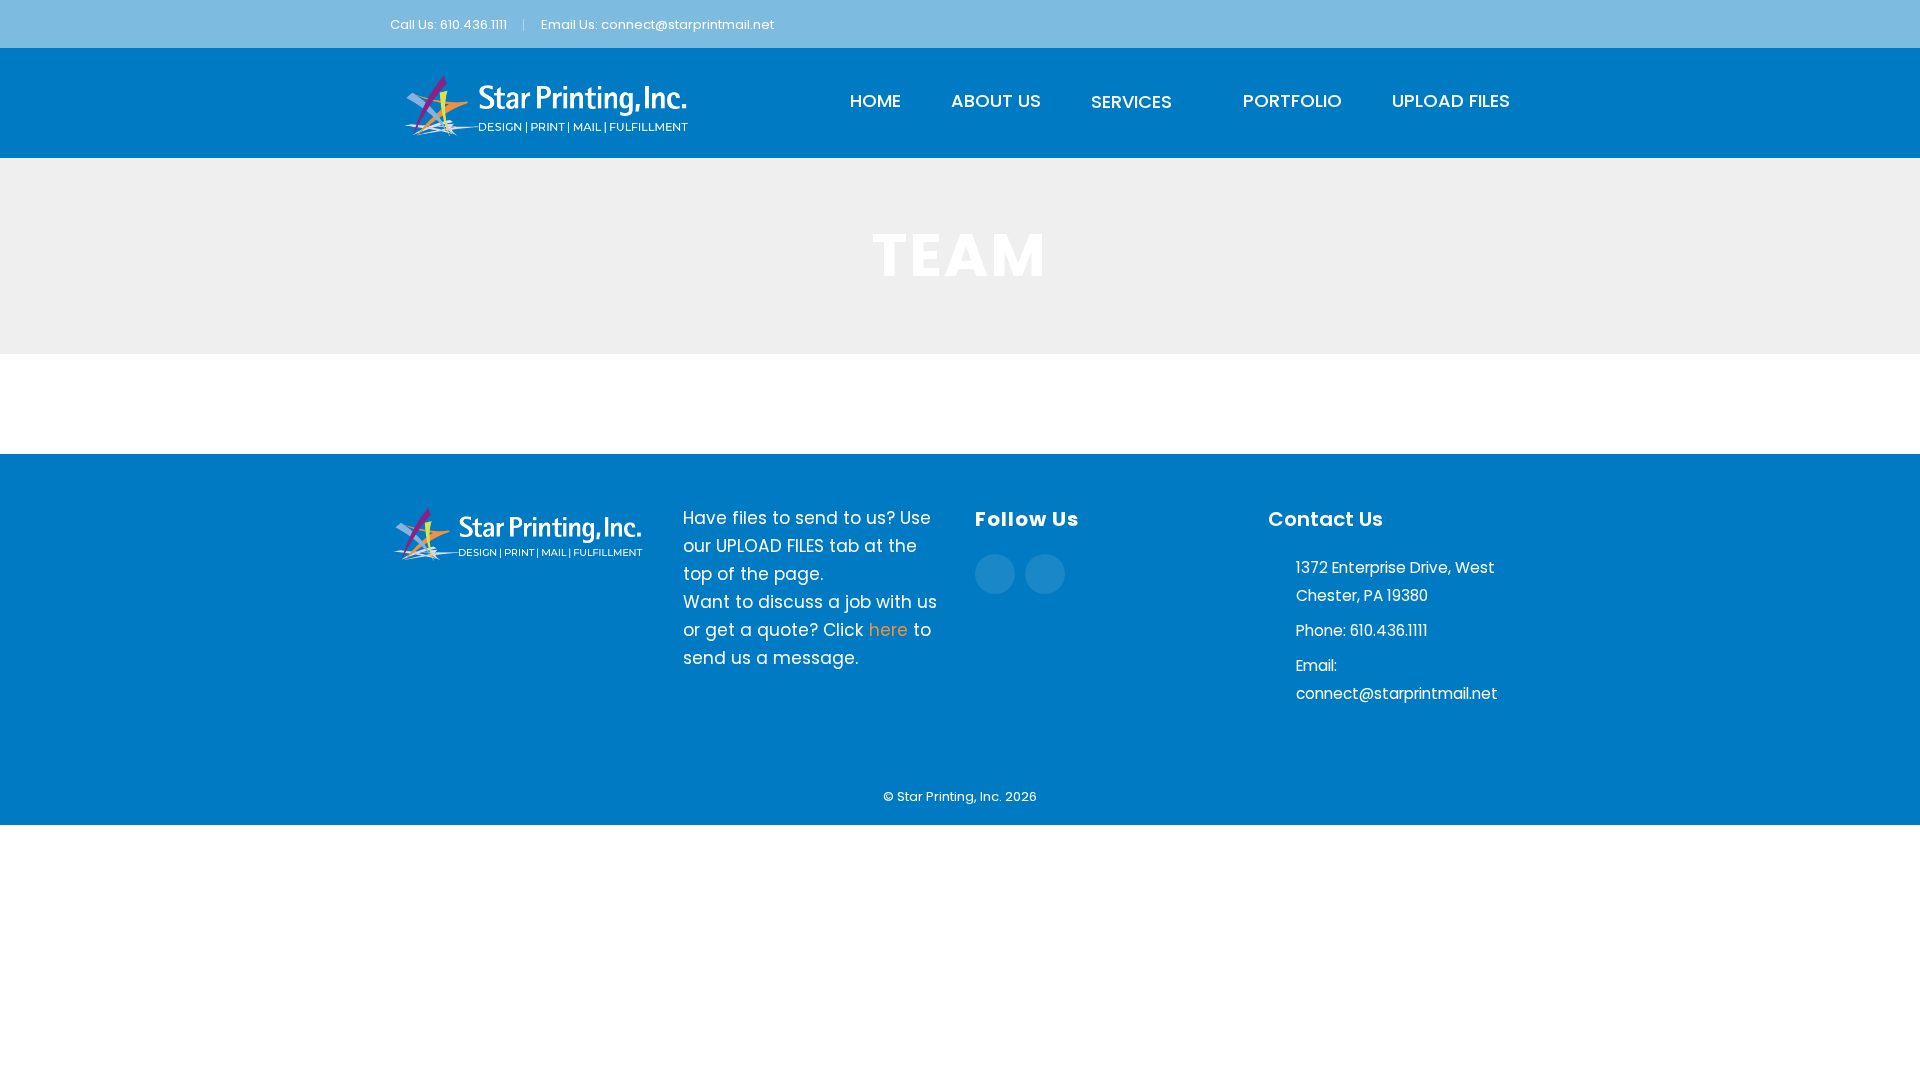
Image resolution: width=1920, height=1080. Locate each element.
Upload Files (1451, 100)
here (888, 630)
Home (875, 100)
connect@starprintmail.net (687, 24)
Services (1131, 101)
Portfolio (1292, 100)
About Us (996, 100)
